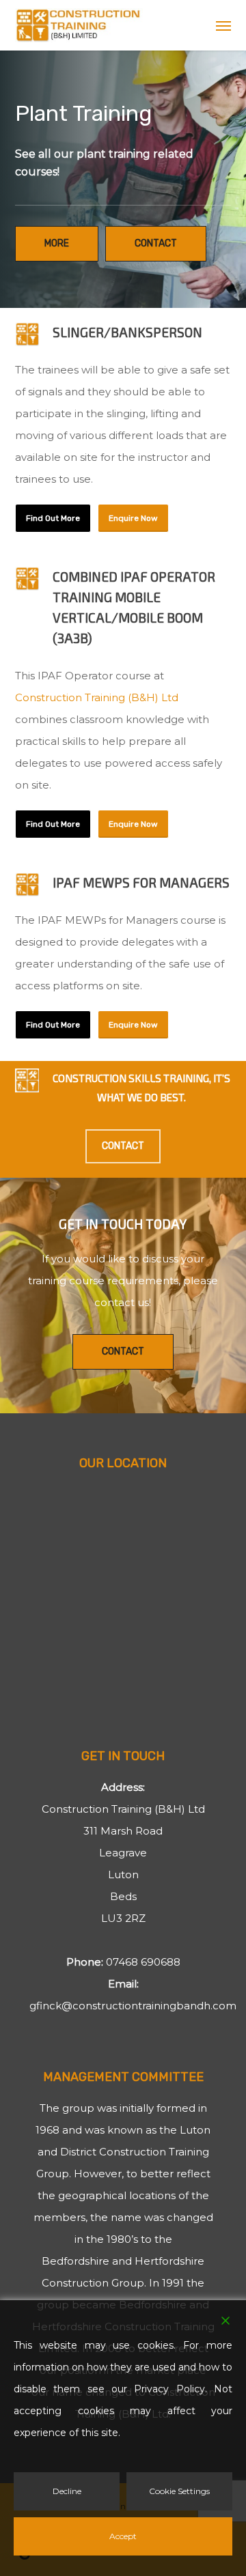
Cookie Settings (179, 2491)
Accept (123, 2536)
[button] (223, 25)
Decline (67, 2491)
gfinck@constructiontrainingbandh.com (133, 2006)
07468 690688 (143, 1962)
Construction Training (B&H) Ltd (97, 697)
